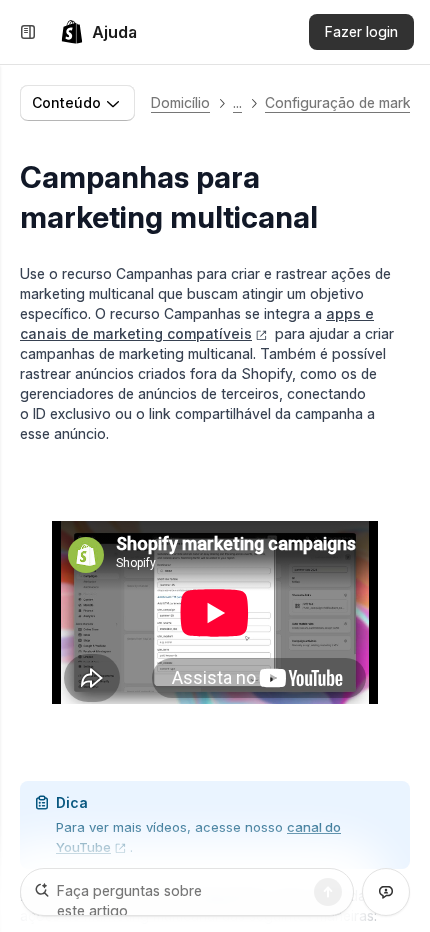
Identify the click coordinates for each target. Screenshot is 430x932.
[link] (98, 32)
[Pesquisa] (328, 892)
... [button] (237, 102)
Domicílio (180, 102)
